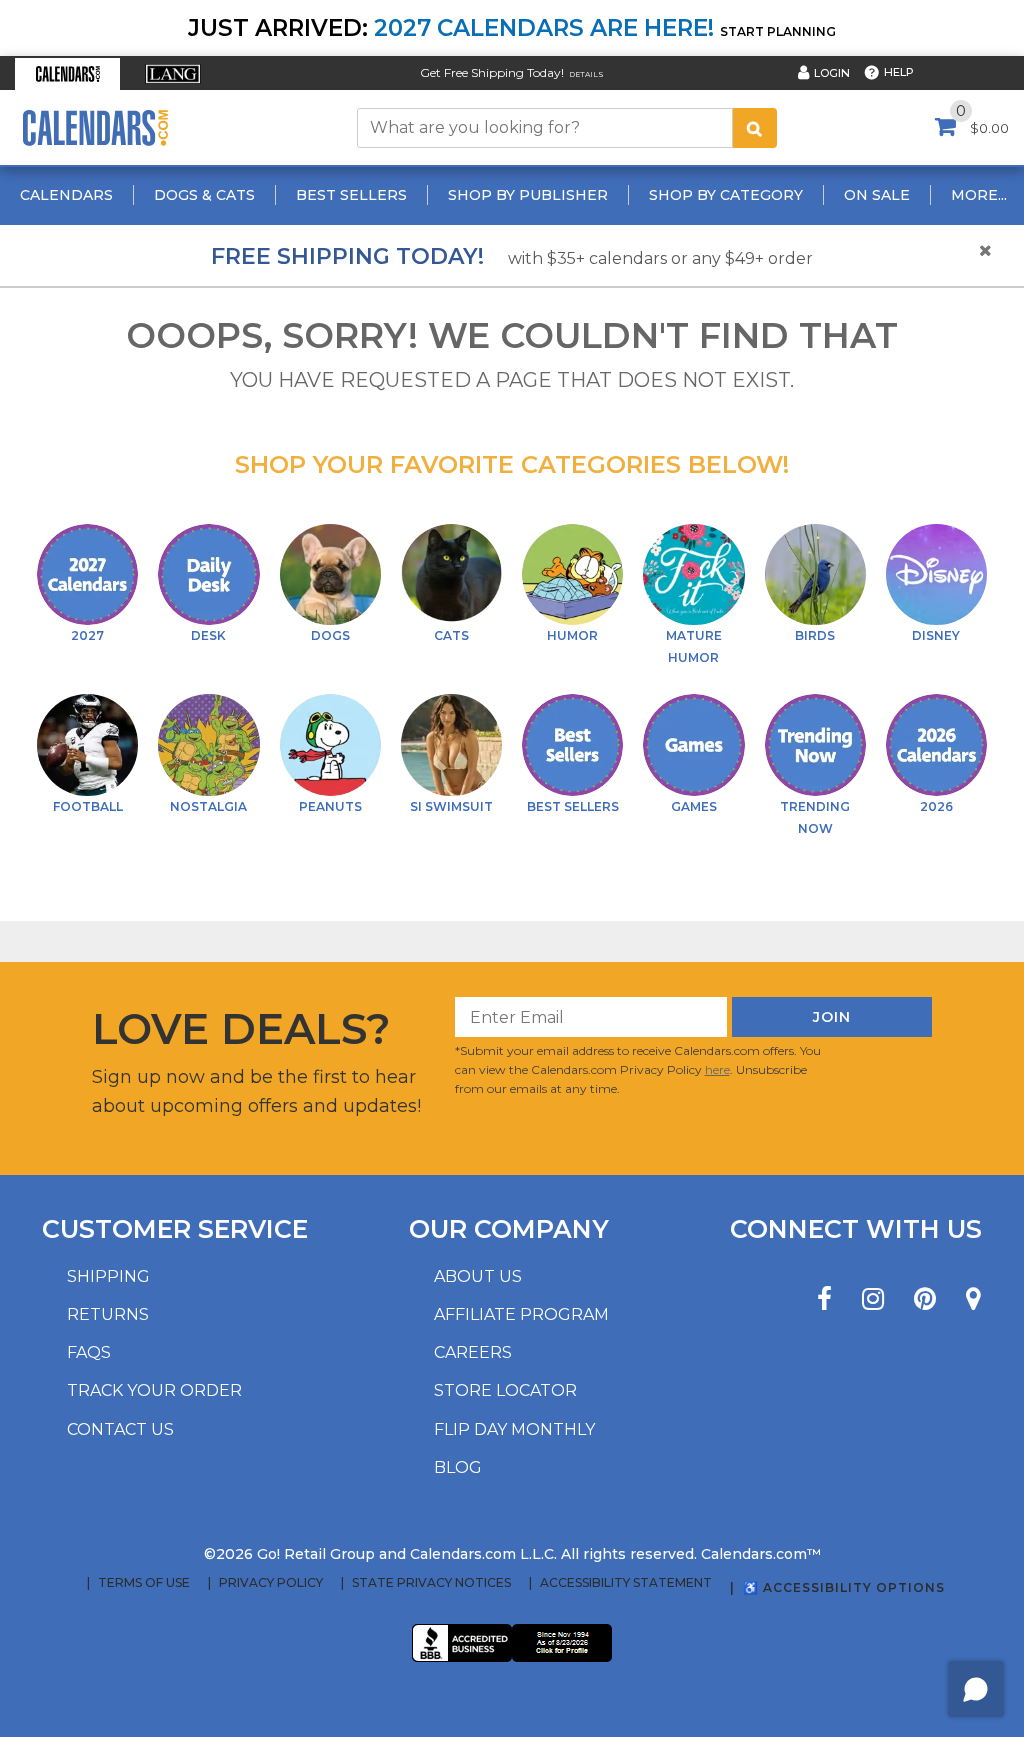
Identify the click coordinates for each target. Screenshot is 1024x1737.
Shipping (108, 1276)
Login (832, 73)
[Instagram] (873, 1299)
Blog (458, 1467)
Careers (473, 1352)
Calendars (66, 195)
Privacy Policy (271, 1583)
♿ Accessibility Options (844, 1587)
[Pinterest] (925, 1299)
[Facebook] (824, 1299)
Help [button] (899, 72)
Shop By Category (726, 195)
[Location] (973, 1299)
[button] (67, 74)
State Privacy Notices (431, 1583)
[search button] (755, 128)
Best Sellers (351, 195)
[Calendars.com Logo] (95, 127)
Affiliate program (521, 1314)
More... (979, 195)
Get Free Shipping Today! (492, 72)
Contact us (120, 1429)
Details (586, 74)
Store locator (505, 1390)
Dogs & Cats (204, 195)
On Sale (877, 195)
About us (478, 1276)
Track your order (154, 1390)
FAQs (89, 1352)
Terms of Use (144, 1583)
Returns (108, 1314)
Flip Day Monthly (514, 1429)
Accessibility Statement (626, 1583)
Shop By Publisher (528, 195)
